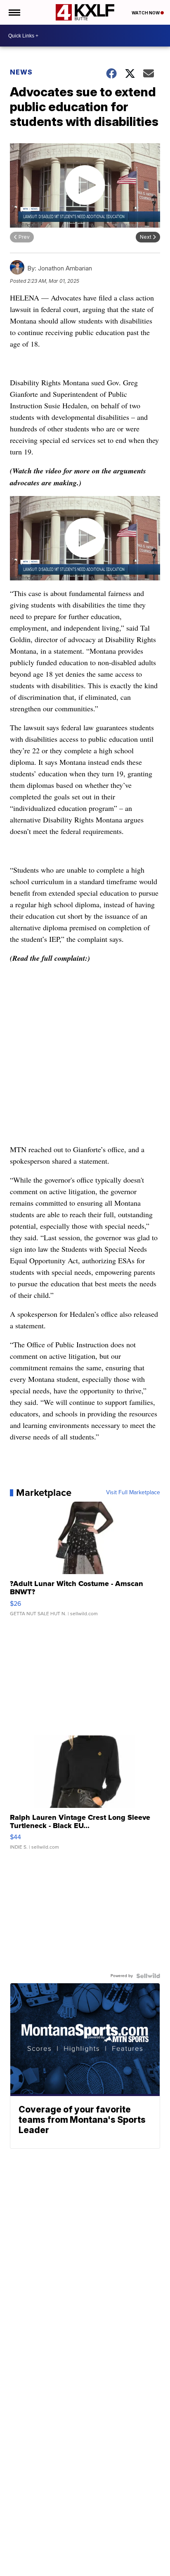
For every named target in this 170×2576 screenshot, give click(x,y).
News (21, 72)
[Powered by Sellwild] (148, 1976)
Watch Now (146, 13)
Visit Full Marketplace (133, 1493)
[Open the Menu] (14, 12)
